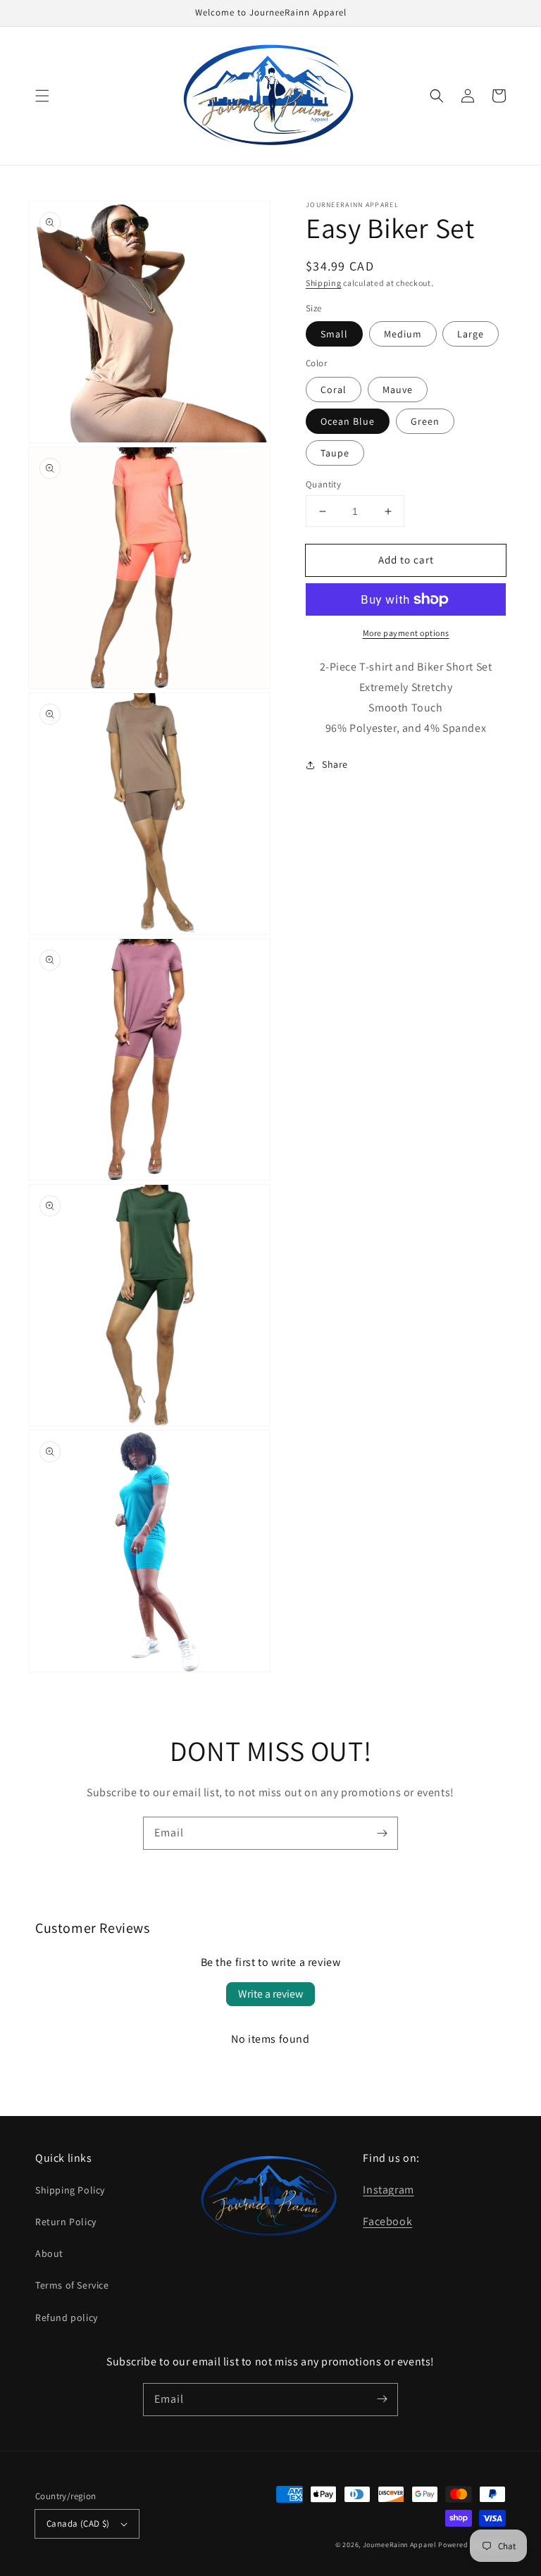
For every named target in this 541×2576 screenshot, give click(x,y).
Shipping (324, 283)
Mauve (398, 390)
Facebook (387, 2221)
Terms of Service (72, 2285)
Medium (403, 334)
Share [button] (335, 764)
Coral (334, 390)
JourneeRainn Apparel (400, 2545)
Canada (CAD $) (78, 2524)
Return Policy (66, 2222)
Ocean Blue (348, 421)
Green (425, 421)
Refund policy (67, 2317)
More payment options (406, 633)
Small (334, 334)
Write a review (270, 1994)
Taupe (335, 453)
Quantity (323, 484)
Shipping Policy (70, 2190)
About (49, 2253)
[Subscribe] (382, 1833)
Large (471, 334)
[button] (42, 96)
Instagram (388, 2190)
